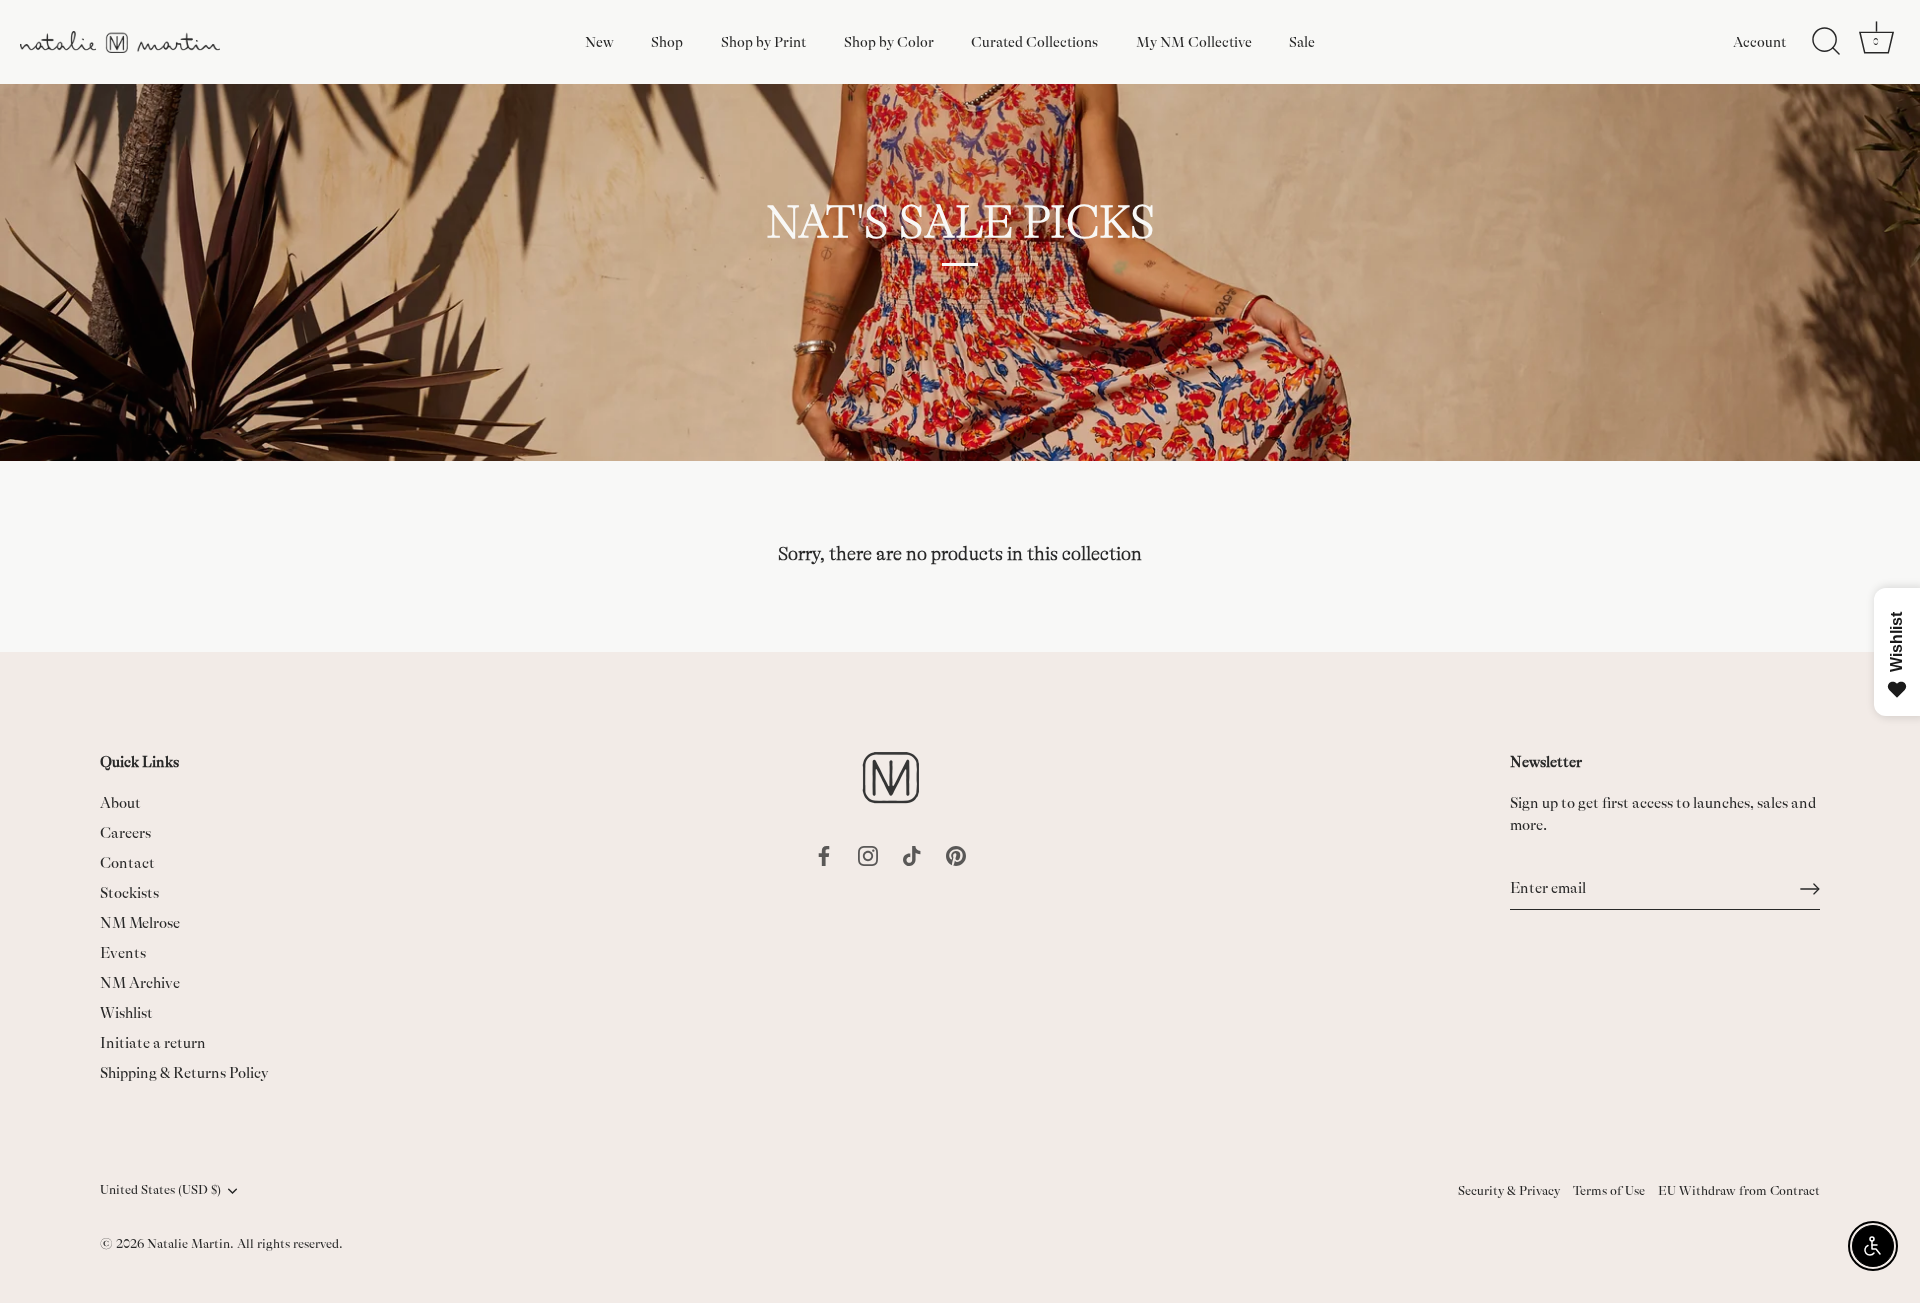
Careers (125, 833)
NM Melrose (140, 923)
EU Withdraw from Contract (1739, 1191)
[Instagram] (868, 854)
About (120, 803)
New (599, 42)
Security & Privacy (1509, 1191)
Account (1759, 42)
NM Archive (140, 983)
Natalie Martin (188, 1244)
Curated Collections (1034, 42)
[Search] (1826, 42)
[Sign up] (1810, 889)
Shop (667, 42)
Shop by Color (889, 42)
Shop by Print (763, 42)
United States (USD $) (160, 1190)
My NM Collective (1194, 42)
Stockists (129, 893)
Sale (1302, 42)
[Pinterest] (956, 854)
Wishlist (126, 1013)
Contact (127, 863)
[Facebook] (824, 854)
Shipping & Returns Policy (184, 1073)
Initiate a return (153, 1043)
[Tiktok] (912, 854)
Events (123, 953)
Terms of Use (1609, 1191)
